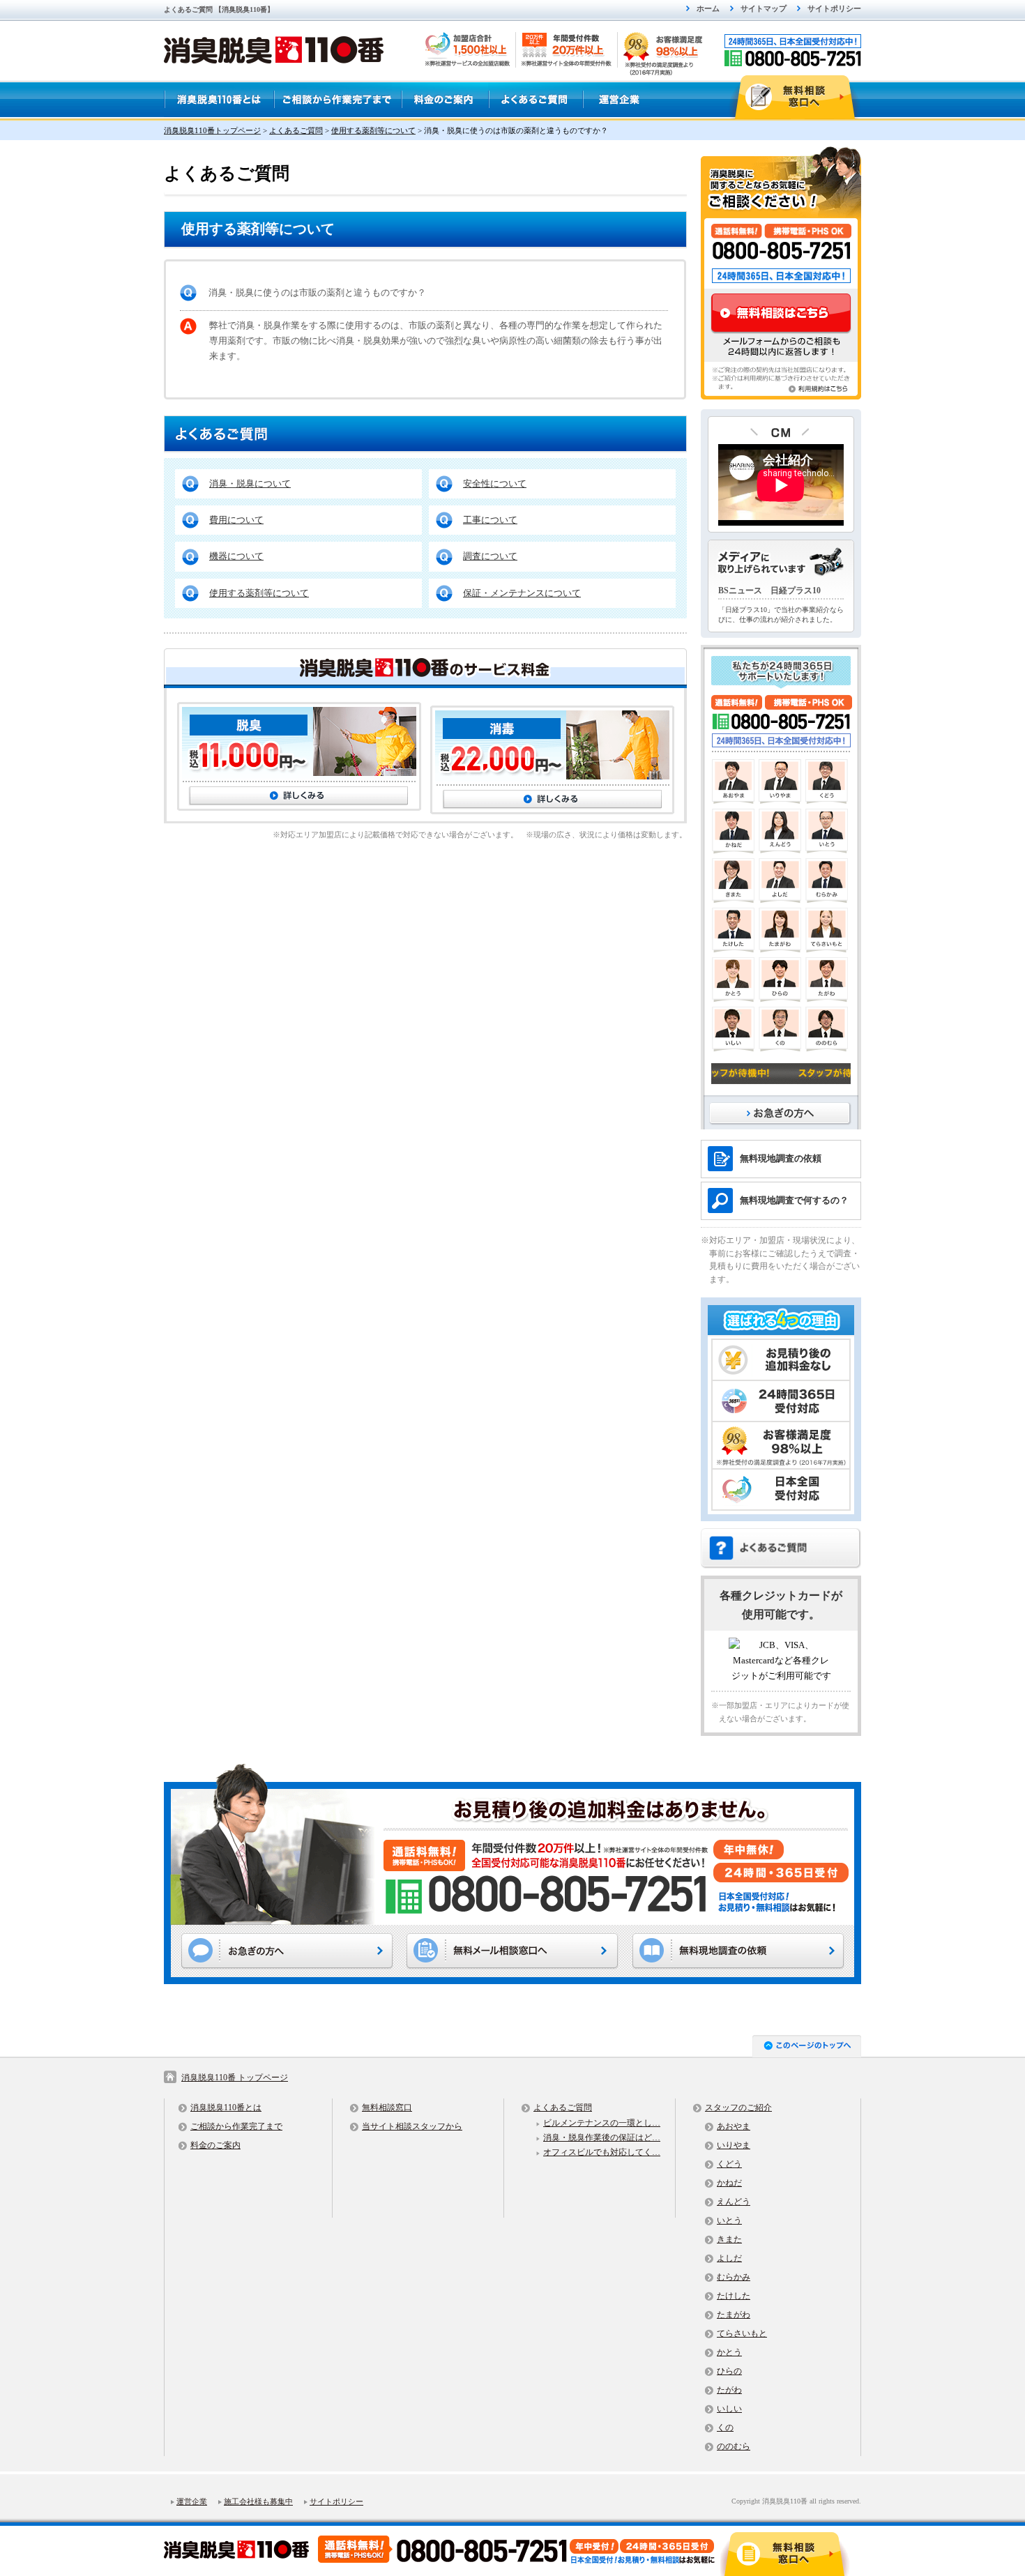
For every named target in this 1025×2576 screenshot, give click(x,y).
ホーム (708, 8)
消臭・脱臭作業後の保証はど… (602, 2137)
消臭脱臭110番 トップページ (235, 2078)
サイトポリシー (834, 8)
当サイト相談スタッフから (412, 2126)
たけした (734, 2296)
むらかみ (734, 2277)
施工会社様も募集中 (258, 2501)
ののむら (734, 2446)
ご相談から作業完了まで (236, 2126)
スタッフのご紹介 (738, 2108)
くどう (729, 2164)
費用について (236, 520)
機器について (236, 556)
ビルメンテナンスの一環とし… (602, 2123)
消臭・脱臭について (250, 483)
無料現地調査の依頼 (781, 1158)
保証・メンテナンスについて (522, 593)
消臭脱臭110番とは (226, 2108)
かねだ (729, 2183)
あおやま (734, 2126)
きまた (729, 2239)
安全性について (495, 483)
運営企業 (192, 2501)
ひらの (729, 2371)
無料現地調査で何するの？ (794, 1200)
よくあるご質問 (563, 2108)
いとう (729, 2220)
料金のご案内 (215, 2145)
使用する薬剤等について (259, 593)
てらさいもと (742, 2333)
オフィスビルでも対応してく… (602, 2152)
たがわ (729, 2390)
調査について (490, 556)
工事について (490, 520)
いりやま (734, 2145)
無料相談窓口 (387, 2108)
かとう (729, 2352)
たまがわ (734, 2315)
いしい (729, 2409)
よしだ (729, 2258)
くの (725, 2428)
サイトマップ (764, 8)
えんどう (734, 2202)
